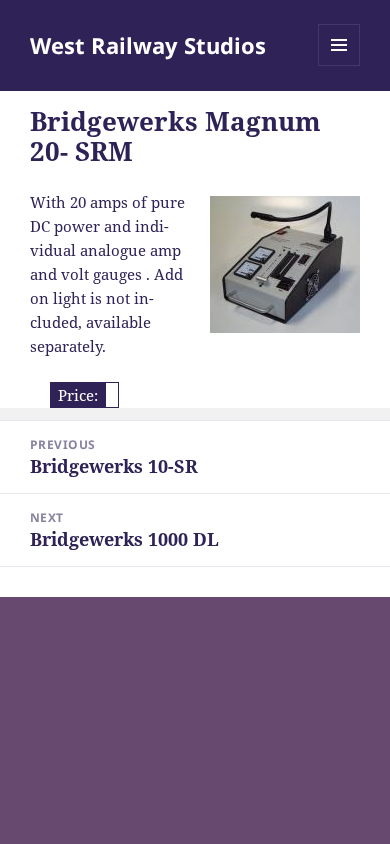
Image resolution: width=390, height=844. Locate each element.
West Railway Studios (148, 45)
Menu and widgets (339, 65)
